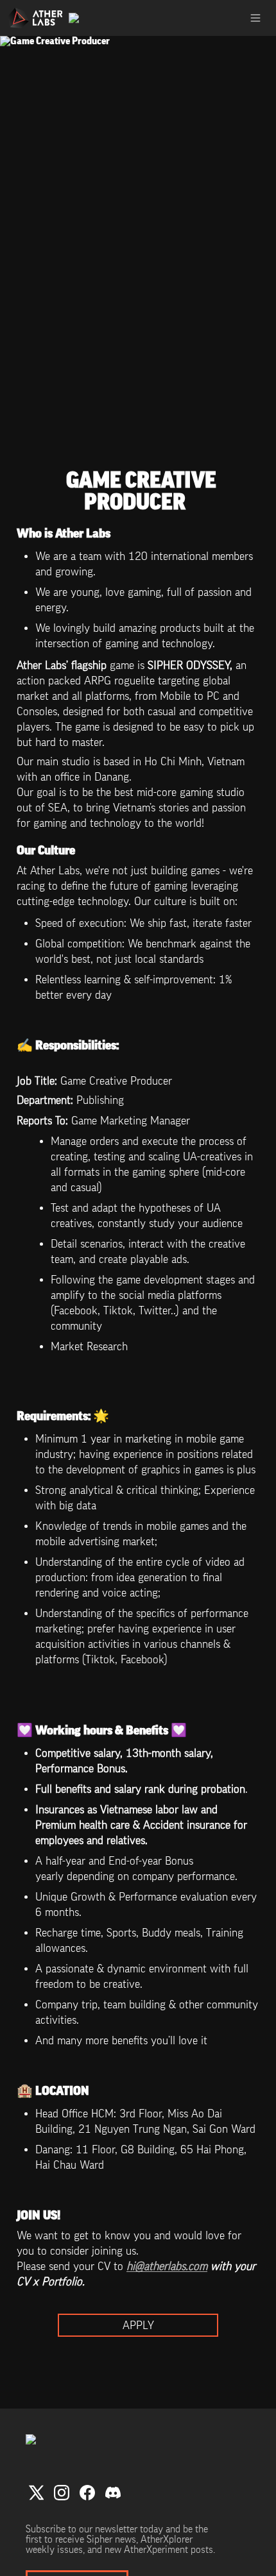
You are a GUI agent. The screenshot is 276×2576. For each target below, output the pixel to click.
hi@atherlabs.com (167, 2266)
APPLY (138, 2325)
